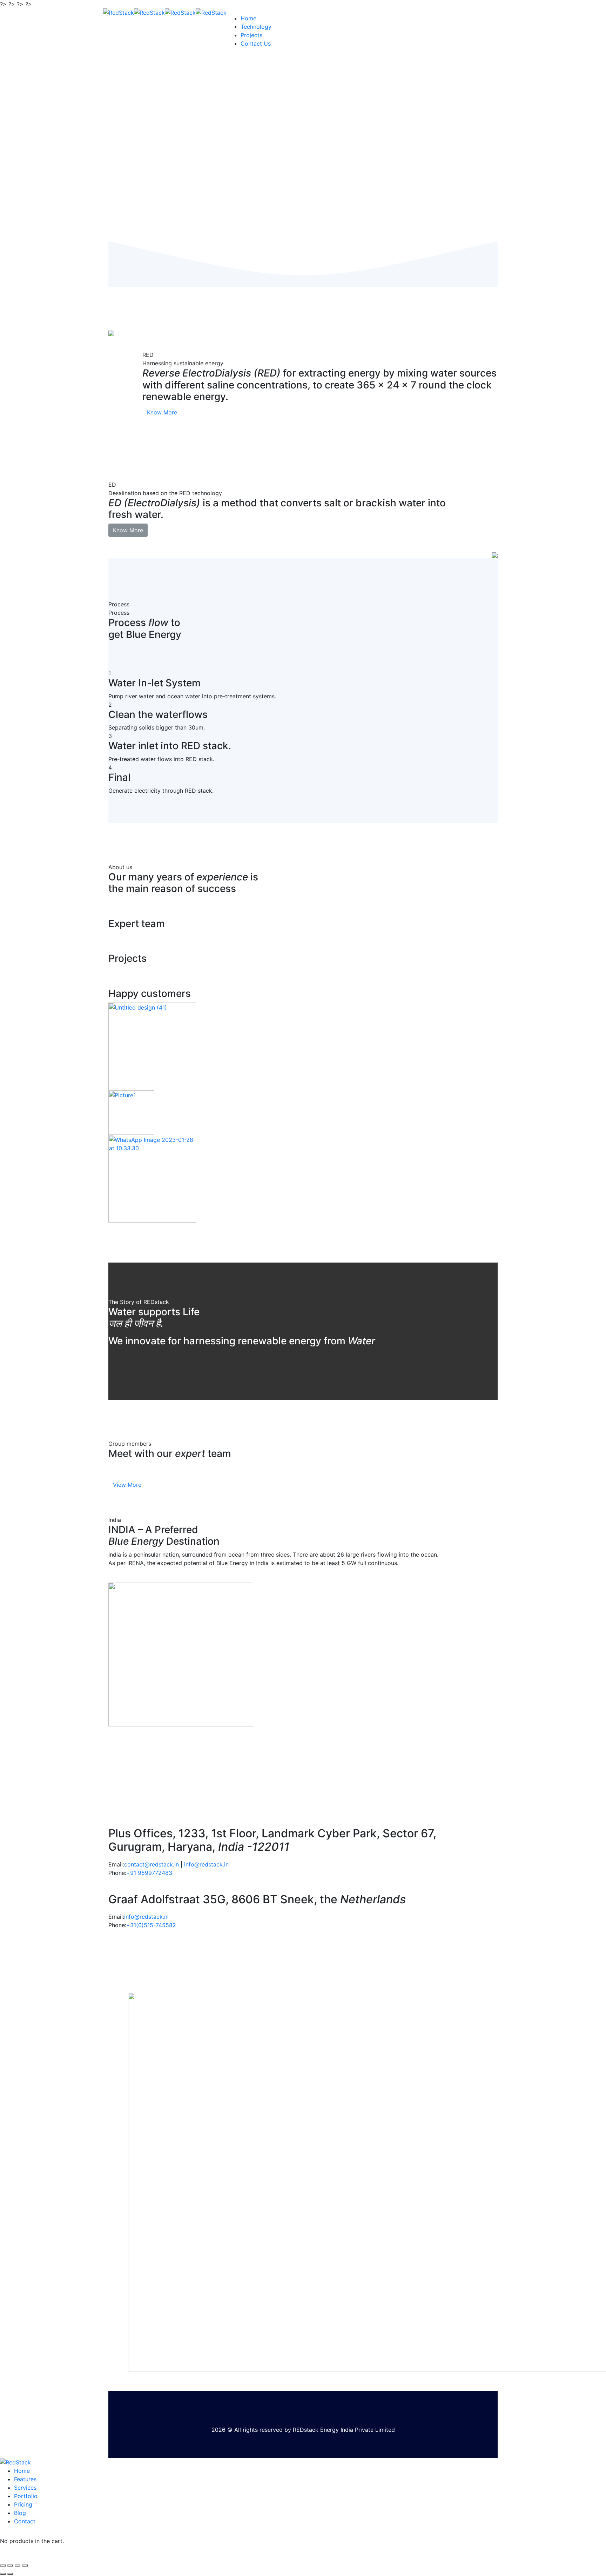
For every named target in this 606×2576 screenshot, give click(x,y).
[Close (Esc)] (3, 2565)
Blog (20, 2513)
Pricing (23, 2504)
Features (25, 2479)
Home (248, 18)
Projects (251, 35)
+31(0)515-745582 (151, 1925)
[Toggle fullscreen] (18, 2565)
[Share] (10, 2565)
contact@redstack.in (151, 1864)
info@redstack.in (206, 1864)
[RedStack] (119, 12)
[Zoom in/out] (25, 2565)
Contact (25, 2521)
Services (25, 2488)
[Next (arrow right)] (10, 2574)
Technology (256, 27)
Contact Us (256, 44)
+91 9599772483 (149, 1873)
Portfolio (26, 2496)
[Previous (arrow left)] (3, 2574)
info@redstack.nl (146, 1917)
